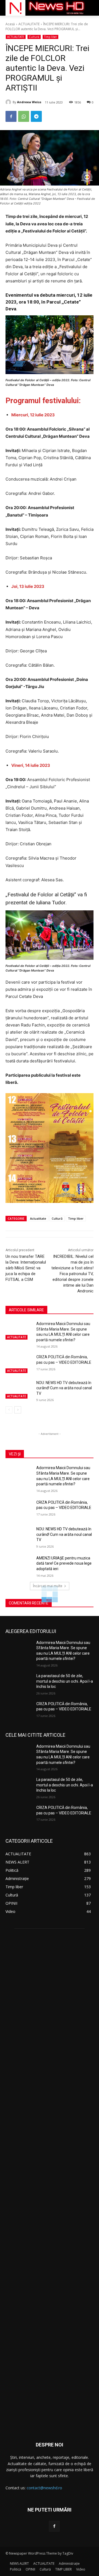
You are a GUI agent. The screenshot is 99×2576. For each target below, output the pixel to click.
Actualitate (38, 1218)
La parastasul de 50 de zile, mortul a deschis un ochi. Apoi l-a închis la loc (65, 1681)
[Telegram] (36, 116)
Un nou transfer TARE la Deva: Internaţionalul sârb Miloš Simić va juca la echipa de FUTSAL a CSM (26, 1268)
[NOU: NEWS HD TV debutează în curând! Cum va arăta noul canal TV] (19, 1389)
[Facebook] (11, 116)
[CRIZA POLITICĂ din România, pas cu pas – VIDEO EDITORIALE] (19, 1364)
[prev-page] (9, 1410)
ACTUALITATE (29, 24)
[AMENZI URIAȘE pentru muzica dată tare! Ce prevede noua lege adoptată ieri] (19, 1565)
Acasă (10, 24)
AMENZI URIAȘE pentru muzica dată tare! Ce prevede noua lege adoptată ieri (64, 1563)
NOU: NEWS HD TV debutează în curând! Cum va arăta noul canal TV (64, 1388)
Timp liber (50, 37)
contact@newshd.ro (44, 2488)
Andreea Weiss (29, 102)
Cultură (34, 37)
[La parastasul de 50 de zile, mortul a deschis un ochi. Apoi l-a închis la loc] (19, 1683)
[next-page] (18, 1410)
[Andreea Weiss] (9, 102)
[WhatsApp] (24, 116)
